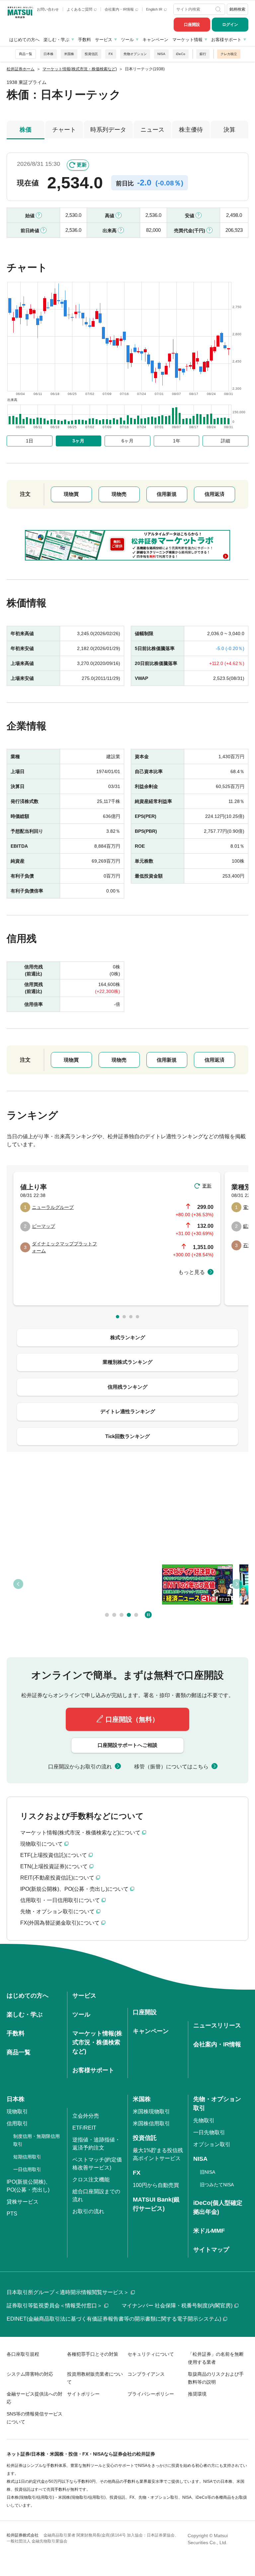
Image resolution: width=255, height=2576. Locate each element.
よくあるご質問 (80, 9)
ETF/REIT (84, 2128)
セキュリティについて (151, 2354)
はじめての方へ (24, 40)
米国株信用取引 (151, 2123)
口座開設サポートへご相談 (127, 1745)
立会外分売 (86, 2116)
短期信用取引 (27, 2157)
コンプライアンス (146, 2374)
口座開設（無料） (132, 1719)
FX (111, 54)
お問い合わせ (48, 9)
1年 (177, 441)
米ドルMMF (209, 2231)
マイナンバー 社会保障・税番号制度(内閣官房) (177, 2306)
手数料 (85, 40)
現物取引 (17, 2112)
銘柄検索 (237, 9)
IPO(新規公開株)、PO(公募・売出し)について (74, 1889)
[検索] (219, 9)
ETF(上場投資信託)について (54, 1855)
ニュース (152, 130)
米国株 (69, 54)
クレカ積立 (229, 54)
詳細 (225, 441)
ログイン (230, 25)
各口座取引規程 (23, 2354)
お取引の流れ (88, 2211)
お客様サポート (226, 40)
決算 (229, 130)
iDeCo (181, 54)
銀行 (203, 54)
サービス (104, 40)
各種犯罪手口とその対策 (93, 2354)
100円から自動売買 (156, 2185)
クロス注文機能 (91, 2180)
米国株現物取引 (151, 2112)
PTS (12, 2214)
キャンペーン (155, 40)
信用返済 (214, 494)
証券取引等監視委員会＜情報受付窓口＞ (54, 2306)
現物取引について (42, 1844)
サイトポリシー (83, 2394)
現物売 (119, 494)
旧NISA (208, 2172)
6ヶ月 (127, 441)
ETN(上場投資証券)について (54, 1866)
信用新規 (167, 494)
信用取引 (17, 2123)
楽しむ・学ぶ (56, 40)
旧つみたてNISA (217, 2185)
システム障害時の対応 (30, 2374)
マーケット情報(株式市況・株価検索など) (97, 2042)
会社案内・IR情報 (120, 9)
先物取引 (204, 2120)
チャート (64, 130)
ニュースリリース (217, 2025)
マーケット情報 (187, 40)
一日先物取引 (209, 2132)
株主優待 (191, 130)
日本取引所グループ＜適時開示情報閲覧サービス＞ (68, 2292)
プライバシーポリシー (151, 2394)
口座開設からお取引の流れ (80, 1767)
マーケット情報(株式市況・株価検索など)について (80, 1833)
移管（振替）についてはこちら (171, 1767)
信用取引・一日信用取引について (60, 1900)
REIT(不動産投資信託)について (57, 1878)
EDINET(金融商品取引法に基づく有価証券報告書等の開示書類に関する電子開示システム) (114, 2319)
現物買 (71, 494)
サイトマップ (211, 2250)
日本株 (48, 54)
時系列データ (108, 130)
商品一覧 (26, 54)
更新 (82, 165)
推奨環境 (197, 2394)
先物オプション (135, 54)
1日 (30, 441)
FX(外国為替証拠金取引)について (60, 1923)
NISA (161, 54)
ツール (127, 40)
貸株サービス (23, 2202)
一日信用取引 (27, 2169)
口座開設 (192, 25)
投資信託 (91, 54)
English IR (155, 9)
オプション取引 (212, 2144)
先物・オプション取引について (57, 1912)
